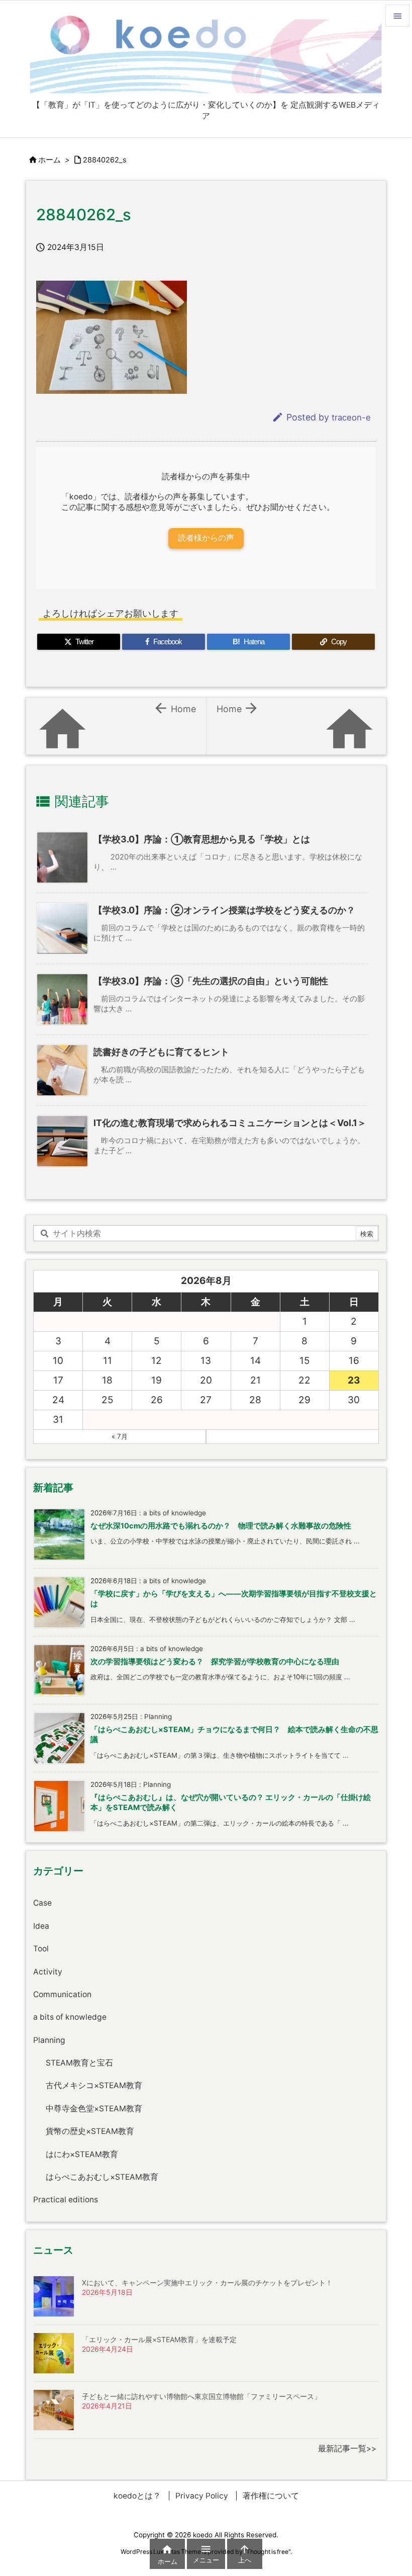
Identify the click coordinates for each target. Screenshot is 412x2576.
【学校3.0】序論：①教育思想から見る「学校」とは (202, 839)
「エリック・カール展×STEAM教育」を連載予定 (159, 2339)
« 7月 (120, 1436)
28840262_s (105, 160)
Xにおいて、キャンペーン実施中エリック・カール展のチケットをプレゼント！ (207, 2283)
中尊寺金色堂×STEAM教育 (94, 2109)
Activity (48, 1972)
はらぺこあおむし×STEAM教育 (102, 2177)
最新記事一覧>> (347, 2449)
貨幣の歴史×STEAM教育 (90, 2131)
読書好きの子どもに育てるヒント (161, 1052)
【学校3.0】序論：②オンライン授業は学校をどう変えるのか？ (224, 910)
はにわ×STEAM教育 (82, 2154)
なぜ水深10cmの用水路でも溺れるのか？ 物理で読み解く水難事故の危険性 (221, 1526)
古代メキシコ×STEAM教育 (94, 2085)
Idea (41, 1926)
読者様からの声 (206, 538)
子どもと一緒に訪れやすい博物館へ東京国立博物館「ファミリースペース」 (201, 2396)
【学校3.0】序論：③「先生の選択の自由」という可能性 (211, 981)
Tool (41, 1949)
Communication (62, 1994)
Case (42, 1903)
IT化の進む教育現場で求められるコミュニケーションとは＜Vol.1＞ (230, 1123)
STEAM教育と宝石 (79, 2063)
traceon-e (351, 417)
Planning (49, 2040)
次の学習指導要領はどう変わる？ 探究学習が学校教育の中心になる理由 (215, 1662)
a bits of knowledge (70, 2017)
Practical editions (66, 2200)
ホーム (49, 160)
